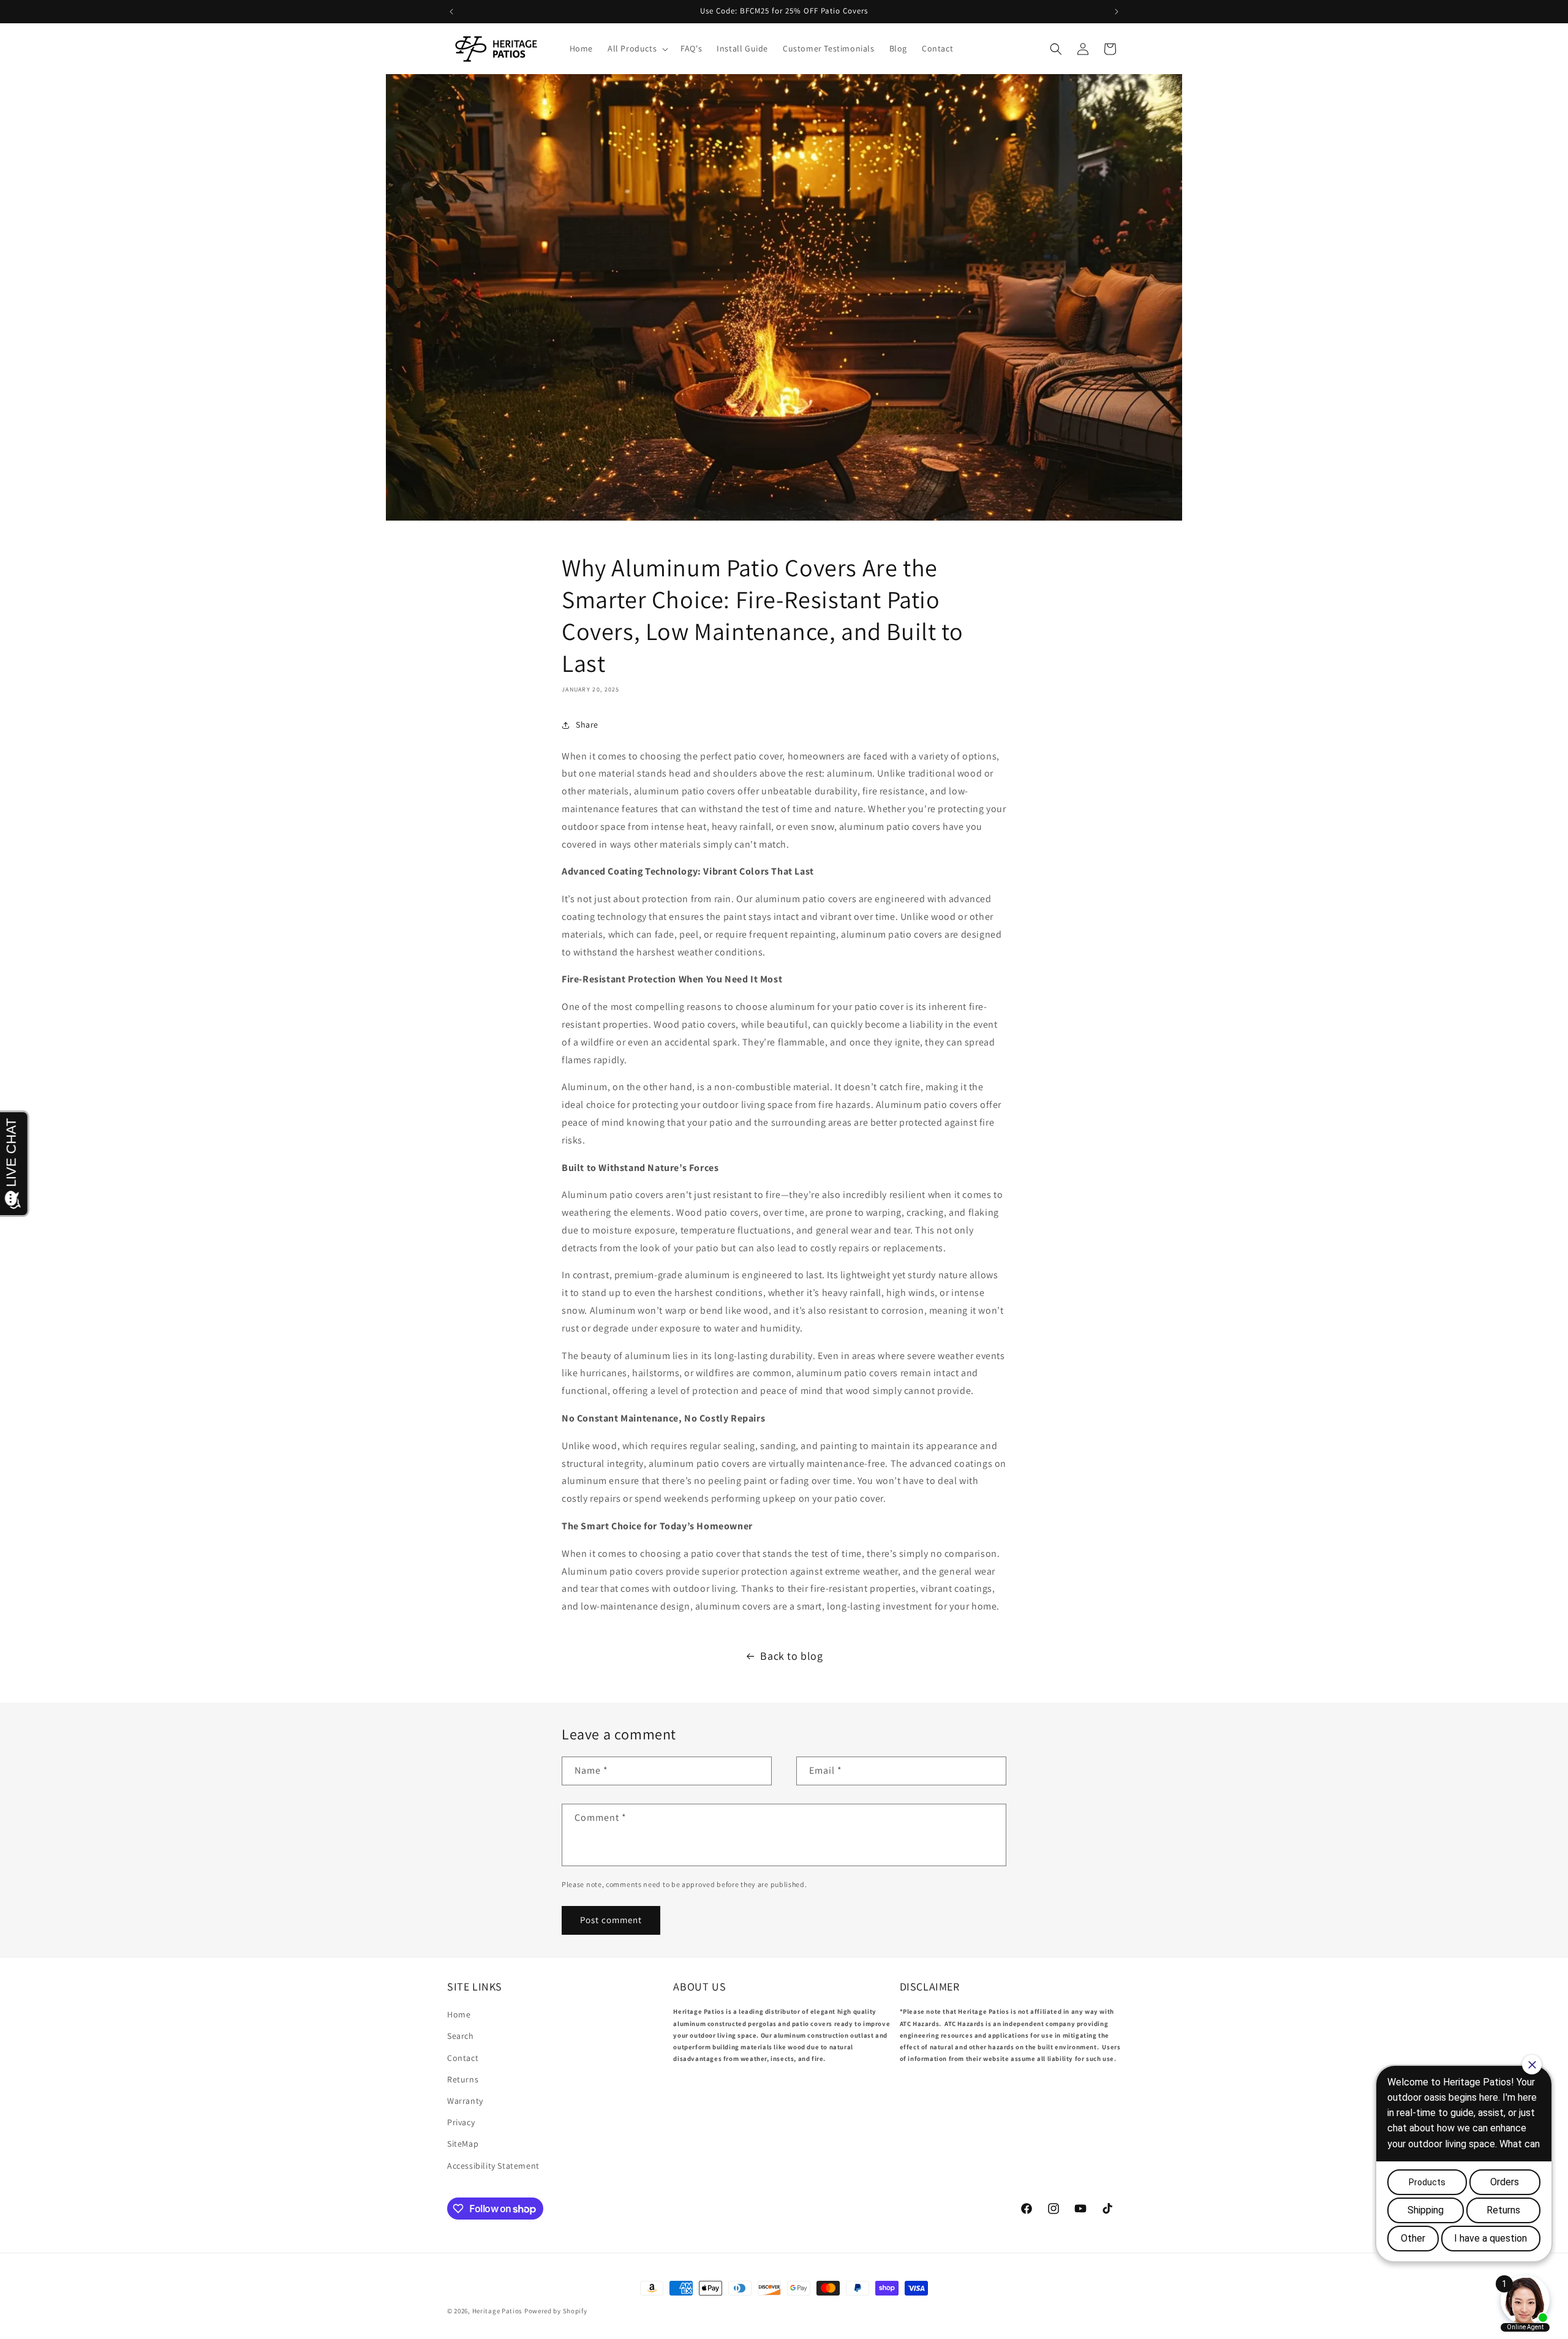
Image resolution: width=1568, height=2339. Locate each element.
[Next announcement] (1117, 12)
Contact (463, 2058)
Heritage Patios (498, 2311)
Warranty (465, 2101)
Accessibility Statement (493, 2166)
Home (459, 2014)
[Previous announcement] (451, 12)
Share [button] (587, 725)
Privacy (461, 2122)
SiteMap (463, 2144)
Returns (463, 2079)
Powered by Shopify (556, 2311)
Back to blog (791, 1656)
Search (461, 2036)
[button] (637, 48)
